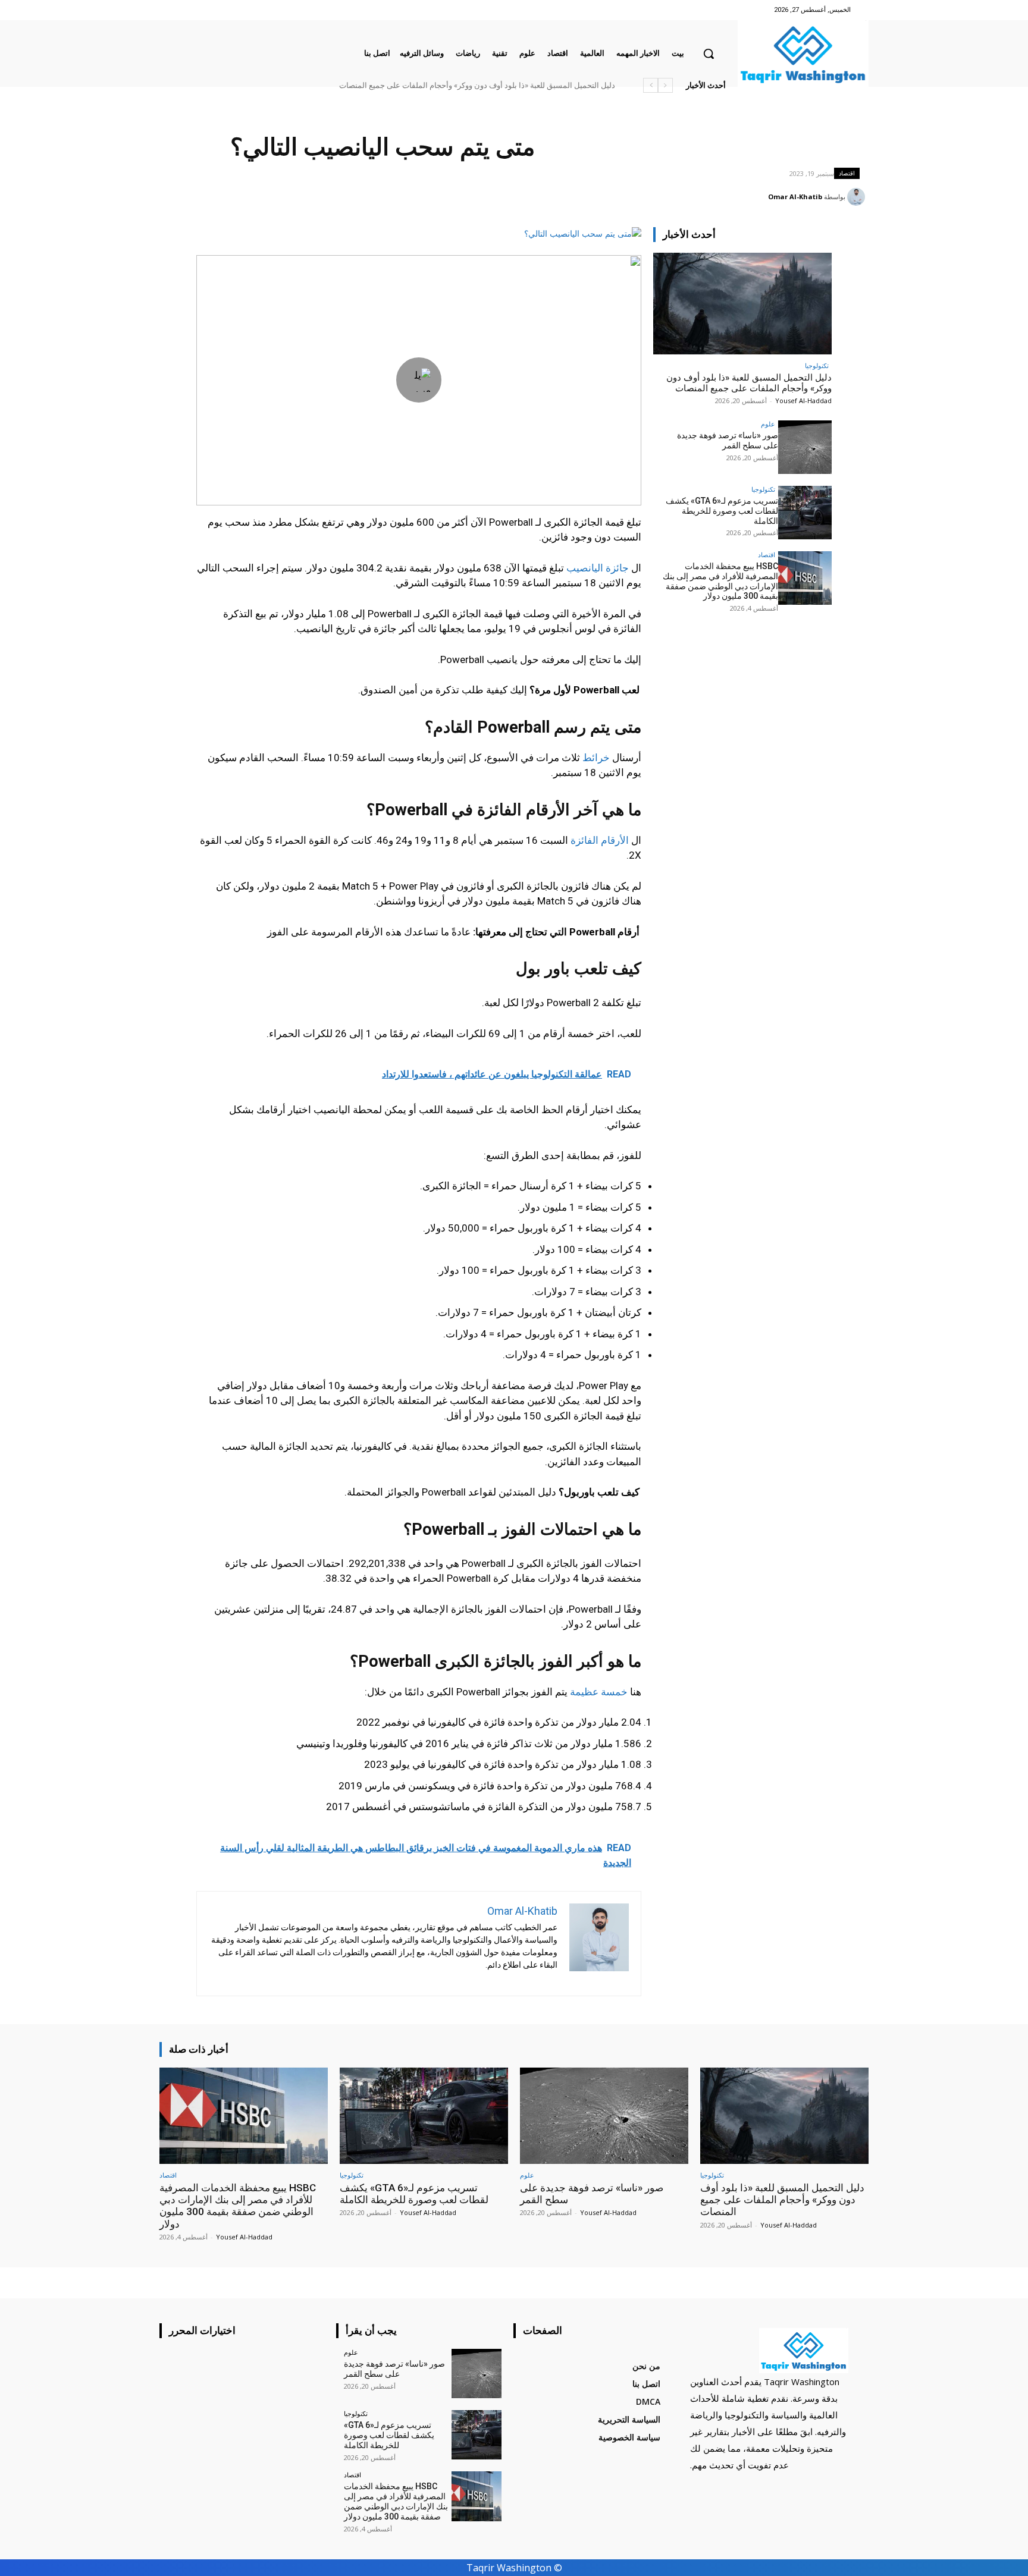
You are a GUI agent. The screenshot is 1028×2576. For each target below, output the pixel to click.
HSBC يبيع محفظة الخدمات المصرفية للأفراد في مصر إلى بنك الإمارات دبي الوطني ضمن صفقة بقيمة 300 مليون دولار (427, 85)
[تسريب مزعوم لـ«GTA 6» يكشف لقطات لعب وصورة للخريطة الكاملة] (805, 513)
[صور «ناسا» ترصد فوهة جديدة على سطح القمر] (805, 447)
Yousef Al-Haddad (803, 400)
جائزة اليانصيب (598, 568)
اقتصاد (847, 173)
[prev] (665, 85)
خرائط (596, 758)
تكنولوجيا (817, 365)
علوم (768, 424)
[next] (651, 85)
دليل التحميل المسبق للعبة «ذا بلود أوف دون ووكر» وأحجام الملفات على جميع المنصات (749, 383)
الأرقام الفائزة (600, 840)
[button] (709, 54)
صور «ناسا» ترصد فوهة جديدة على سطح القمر (540, 85)
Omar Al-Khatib (795, 197)
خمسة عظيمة (599, 1692)
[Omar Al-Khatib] (858, 197)
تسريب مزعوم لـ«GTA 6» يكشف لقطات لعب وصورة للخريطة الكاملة (722, 511)
